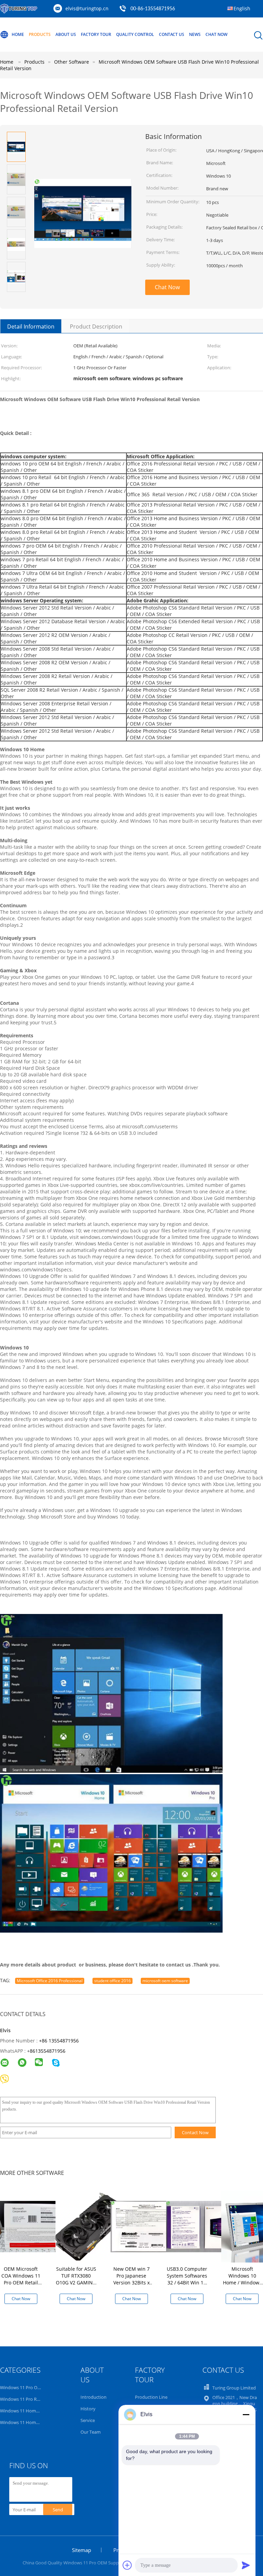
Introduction (93, 2397)
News (195, 34)
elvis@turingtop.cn (87, 8)
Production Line (151, 2397)
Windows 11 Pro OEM (22, 2387)
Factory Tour (96, 34)
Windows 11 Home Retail (25, 2422)
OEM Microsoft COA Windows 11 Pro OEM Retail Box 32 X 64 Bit (21, 2279)
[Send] (246, 2565)
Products (40, 34)
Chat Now (216, 34)
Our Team (91, 2432)
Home (18, 34)
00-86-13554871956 (153, 9)
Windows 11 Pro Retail (23, 2399)
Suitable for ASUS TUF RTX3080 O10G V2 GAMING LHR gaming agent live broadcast (76, 2286)
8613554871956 (48, 2051)
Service (88, 2420)
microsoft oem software (165, 1981)
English (242, 8)
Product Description (96, 326)
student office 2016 (112, 1981)
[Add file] (127, 2565)
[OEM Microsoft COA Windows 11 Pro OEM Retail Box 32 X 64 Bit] (36, 2226)
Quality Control (135, 34)
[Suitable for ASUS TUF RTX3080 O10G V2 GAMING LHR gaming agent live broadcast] (91, 2226)
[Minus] (246, 2414)
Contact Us (172, 34)
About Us (66, 34)
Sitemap (82, 2550)
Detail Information (31, 326)
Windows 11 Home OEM (25, 2411)
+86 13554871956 (59, 2041)
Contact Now (195, 2132)
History (88, 2409)
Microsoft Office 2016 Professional (50, 1981)
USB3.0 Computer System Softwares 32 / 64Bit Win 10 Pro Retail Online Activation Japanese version (187, 2286)
